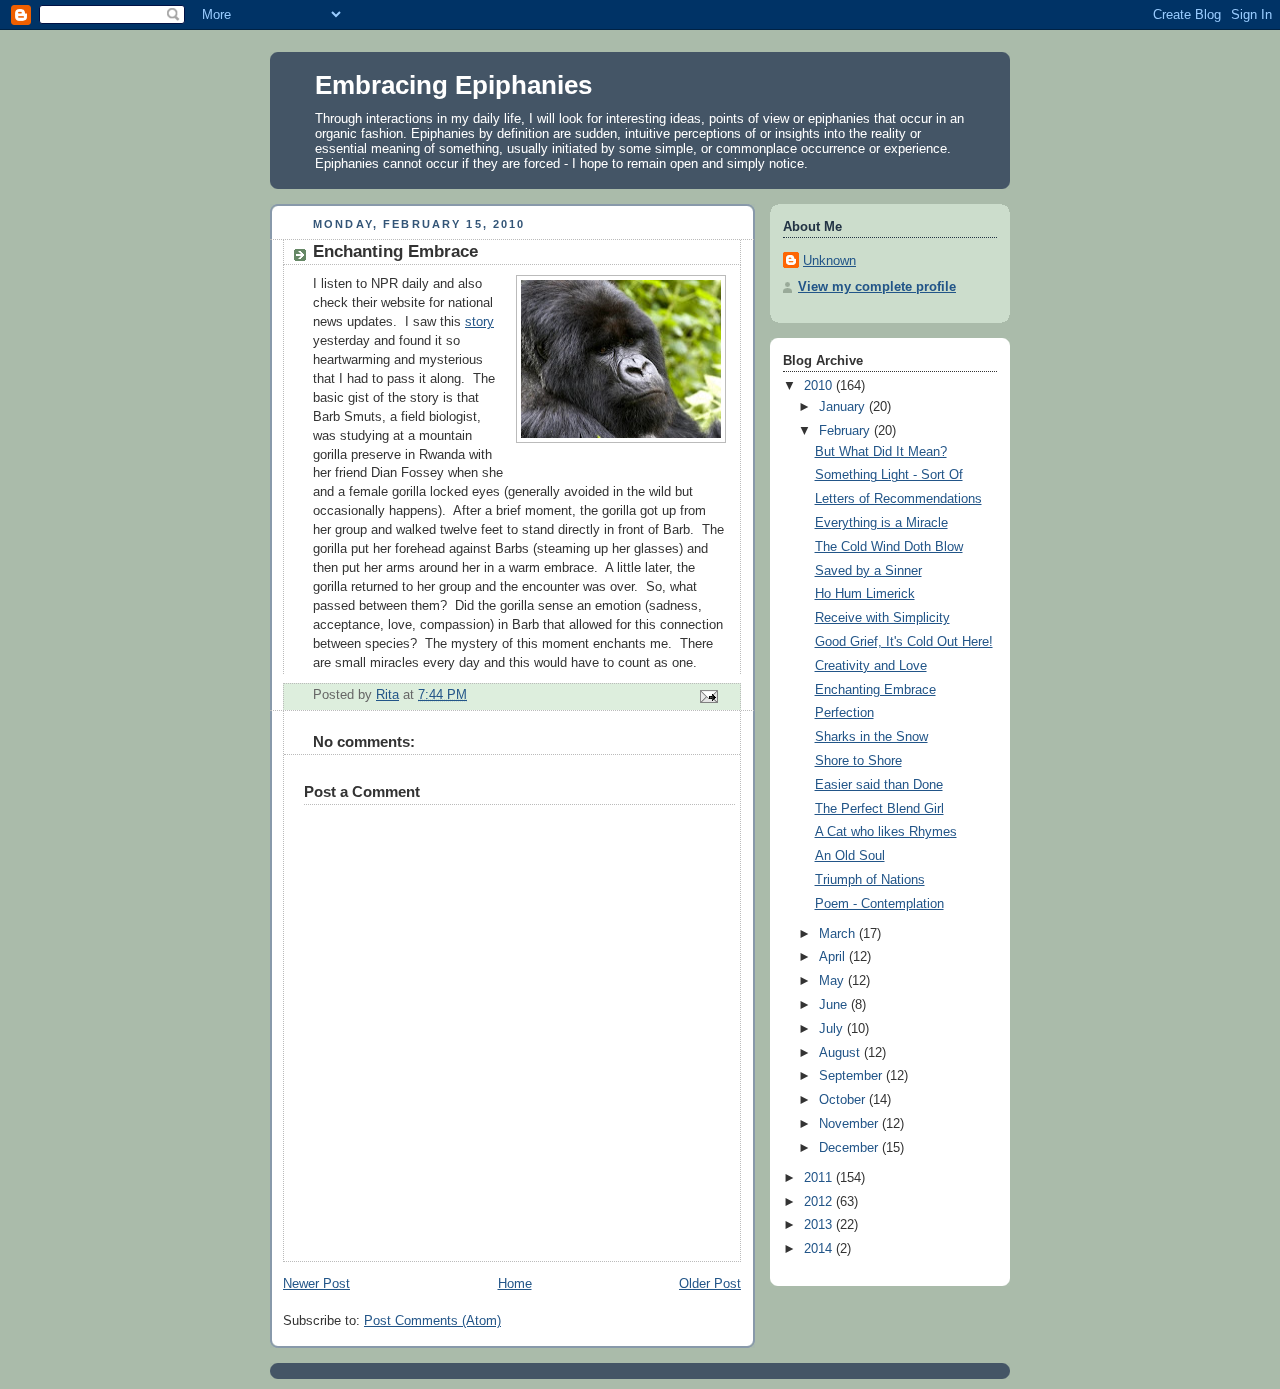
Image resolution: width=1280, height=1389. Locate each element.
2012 (820, 1202)
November (850, 1124)
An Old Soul (850, 856)
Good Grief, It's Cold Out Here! (904, 642)
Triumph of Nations (870, 880)
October (844, 1100)
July (833, 1029)
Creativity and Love (871, 666)
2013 (820, 1225)
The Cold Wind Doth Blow (889, 547)
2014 (820, 1249)
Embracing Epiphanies (453, 85)
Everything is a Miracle (881, 523)
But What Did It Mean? (881, 452)
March (839, 934)
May (833, 981)
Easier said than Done (879, 785)
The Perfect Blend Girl (879, 809)
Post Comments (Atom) (432, 1321)
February (846, 431)
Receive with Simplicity (882, 618)
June (835, 1005)
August (841, 1053)
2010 (820, 386)
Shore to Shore (858, 761)
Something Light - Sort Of (889, 475)
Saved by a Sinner (868, 571)
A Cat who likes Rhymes (886, 832)
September (852, 1076)
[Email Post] (708, 696)
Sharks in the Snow (871, 737)
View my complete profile (877, 287)
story (479, 322)
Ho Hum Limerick (865, 594)
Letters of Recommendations (898, 499)
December (850, 1148)
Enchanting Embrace (875, 690)
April (834, 957)
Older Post (710, 1284)
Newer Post (316, 1284)
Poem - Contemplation (879, 904)
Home (515, 1284)
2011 (820, 1178)
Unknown (829, 261)
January (844, 407)
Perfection (844, 713)
